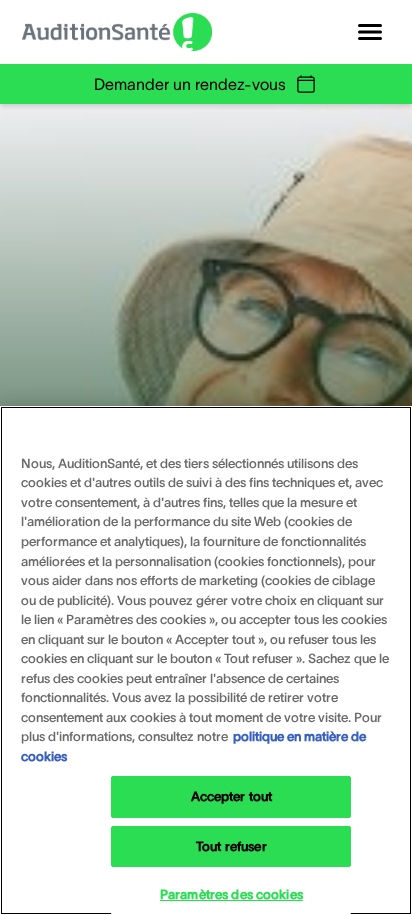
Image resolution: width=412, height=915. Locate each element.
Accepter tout (232, 796)
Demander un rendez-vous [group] (190, 84)
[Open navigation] (370, 32)
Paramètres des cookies (231, 894)
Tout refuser (231, 846)
